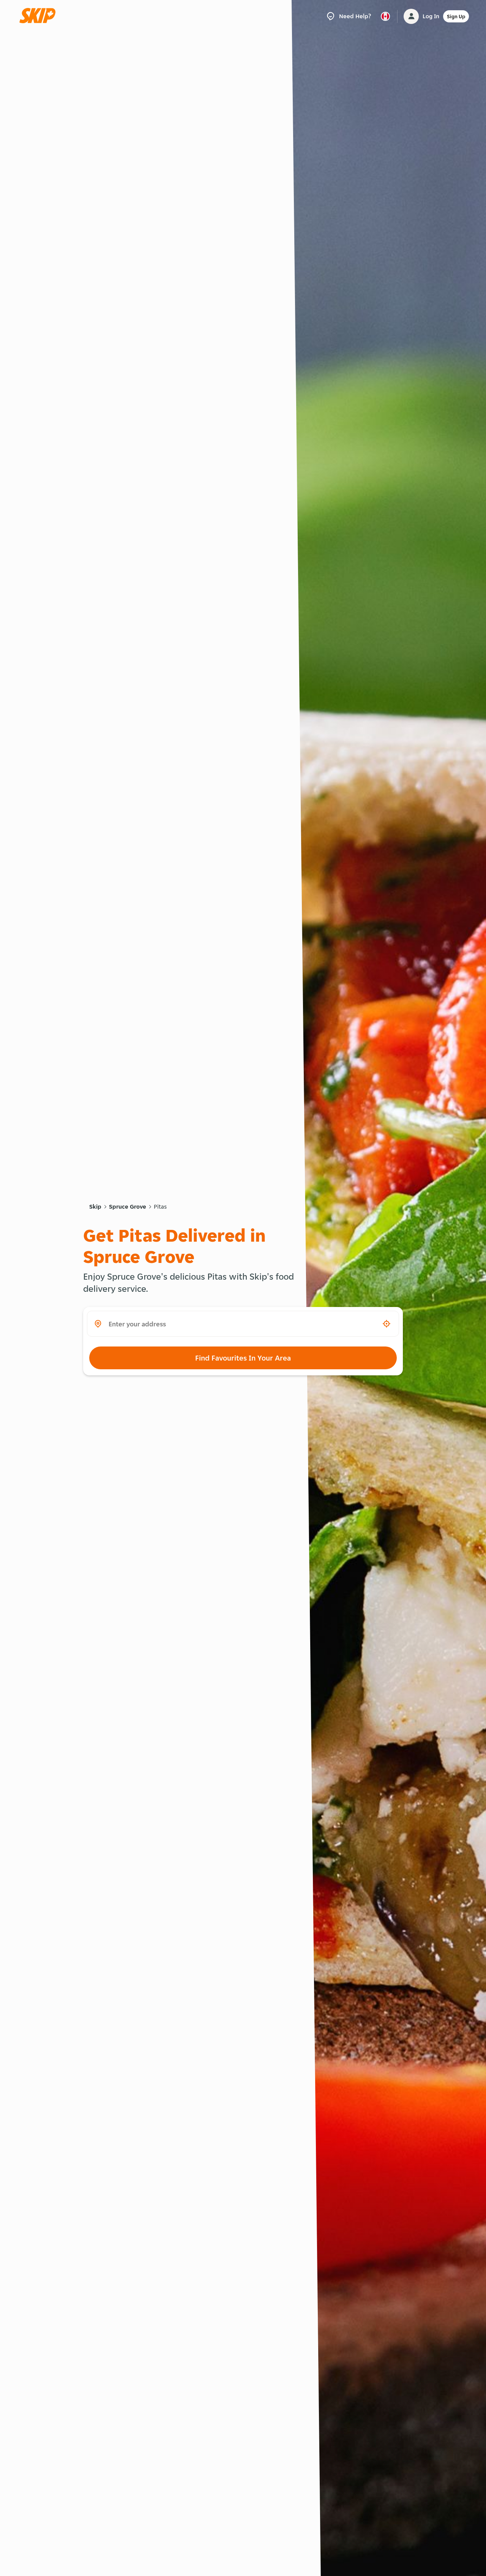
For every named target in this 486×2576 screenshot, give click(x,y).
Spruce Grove (128, 1207)
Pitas (160, 1207)
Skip (95, 1207)
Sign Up (456, 16)
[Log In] (411, 16)
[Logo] (40, 16)
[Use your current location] (387, 1324)
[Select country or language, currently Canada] (385, 16)
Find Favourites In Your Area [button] (243, 1358)
